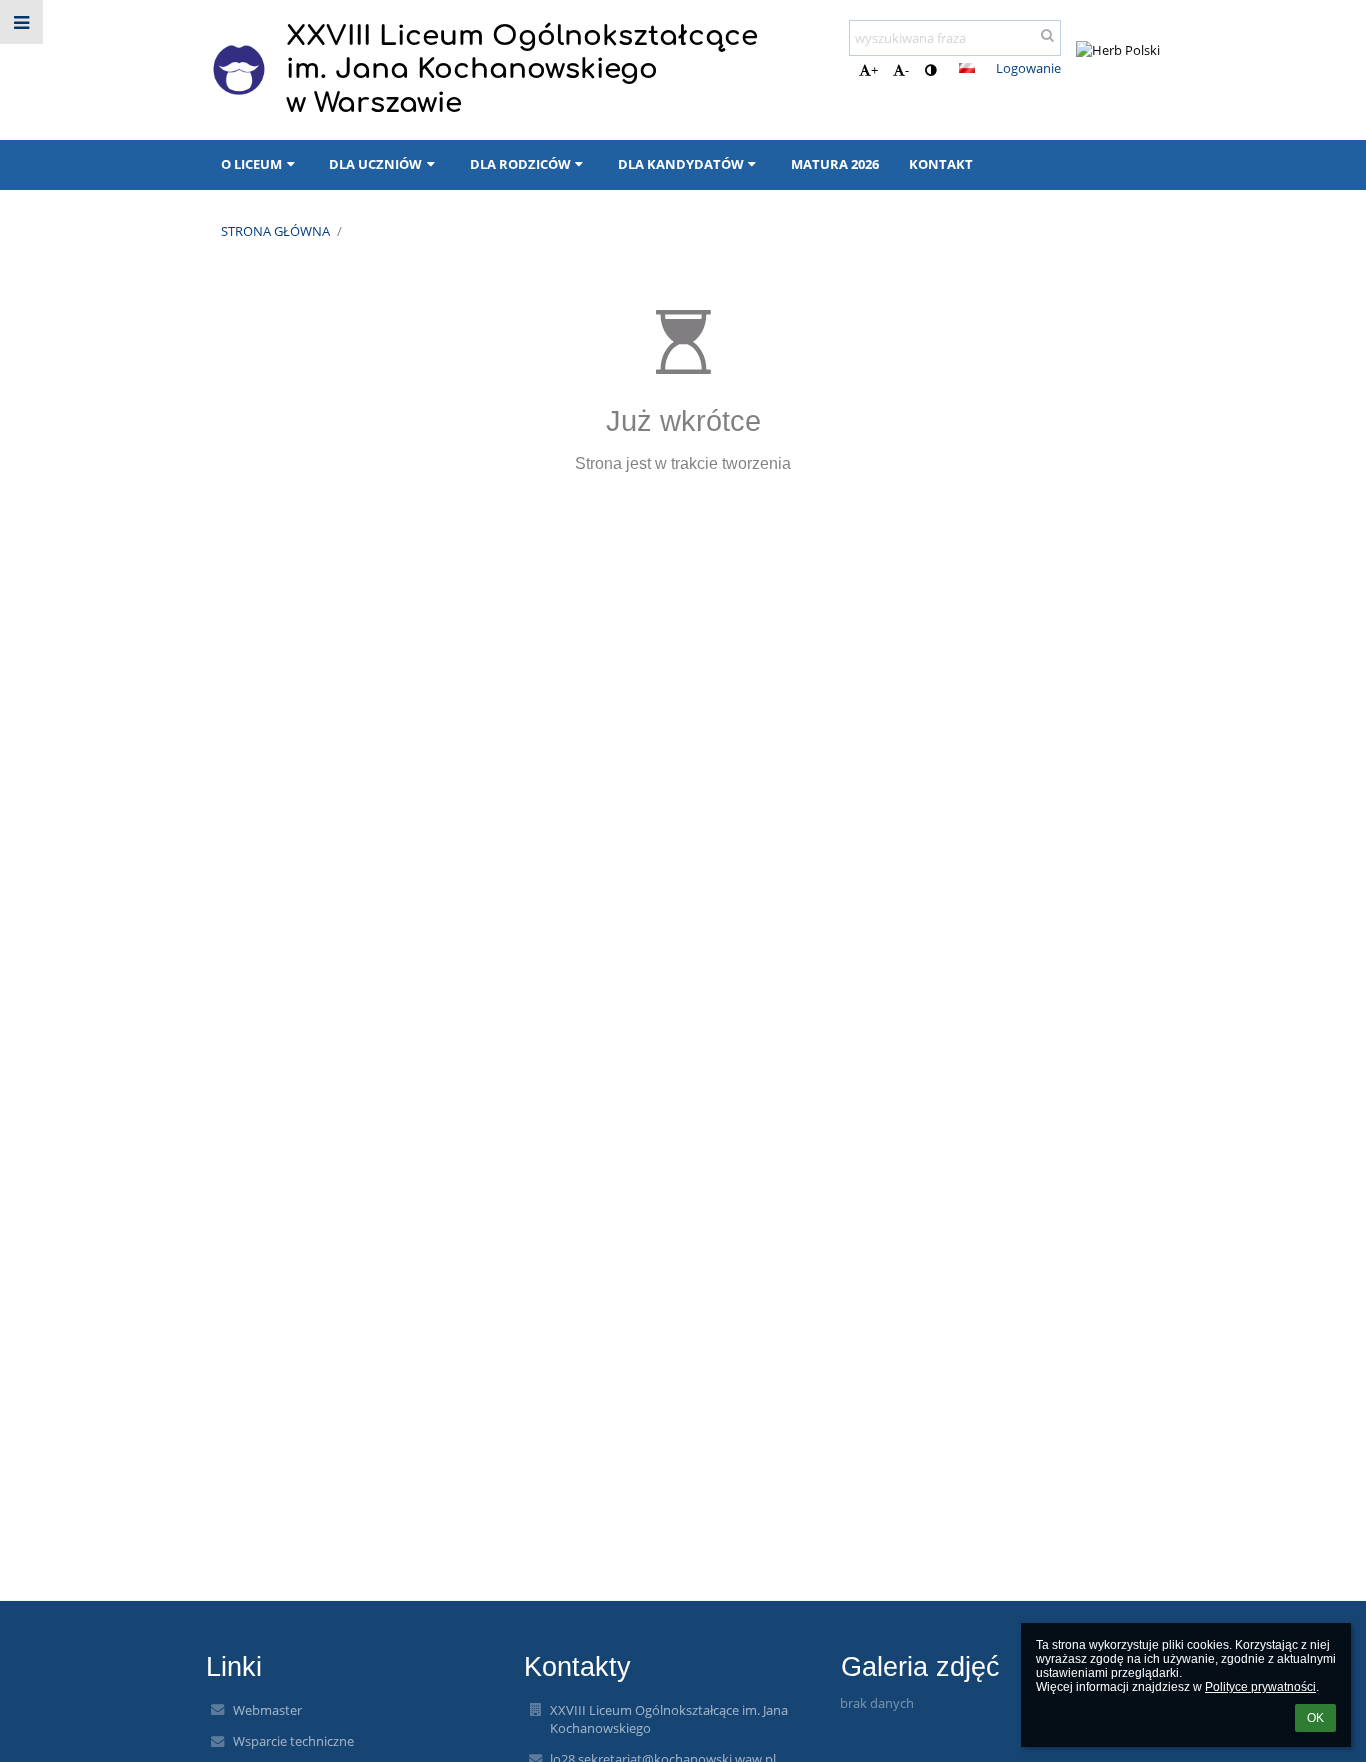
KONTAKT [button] (941, 164)
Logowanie (1028, 68)
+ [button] (874, 70)
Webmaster (267, 1710)
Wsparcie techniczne (293, 1741)
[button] (930, 70)
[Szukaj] (1047, 35)
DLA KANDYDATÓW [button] (681, 164)
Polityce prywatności (1260, 1687)
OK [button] (1315, 1718)
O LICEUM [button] (251, 164)
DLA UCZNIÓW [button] (375, 164)
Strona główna (275, 231)
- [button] (907, 70)
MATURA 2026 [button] (835, 164)
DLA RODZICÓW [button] (520, 164)
